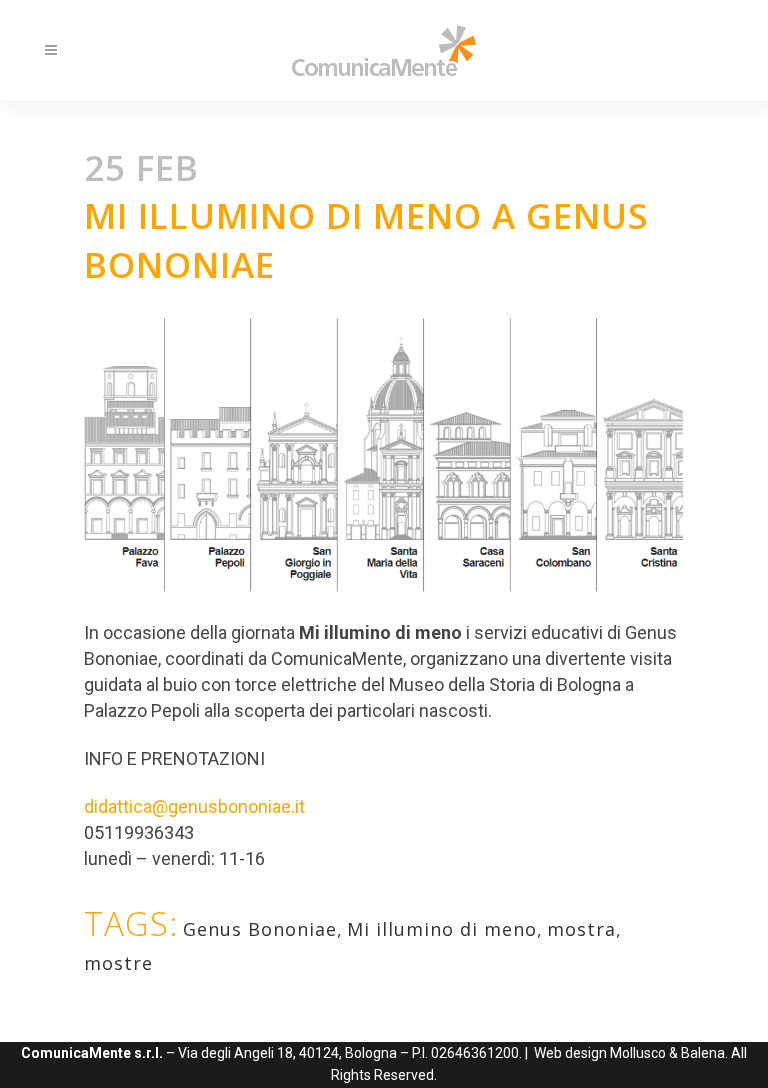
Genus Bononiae (260, 929)
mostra (581, 929)
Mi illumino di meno (442, 929)
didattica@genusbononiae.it (194, 806)
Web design (570, 1053)
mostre (118, 963)
